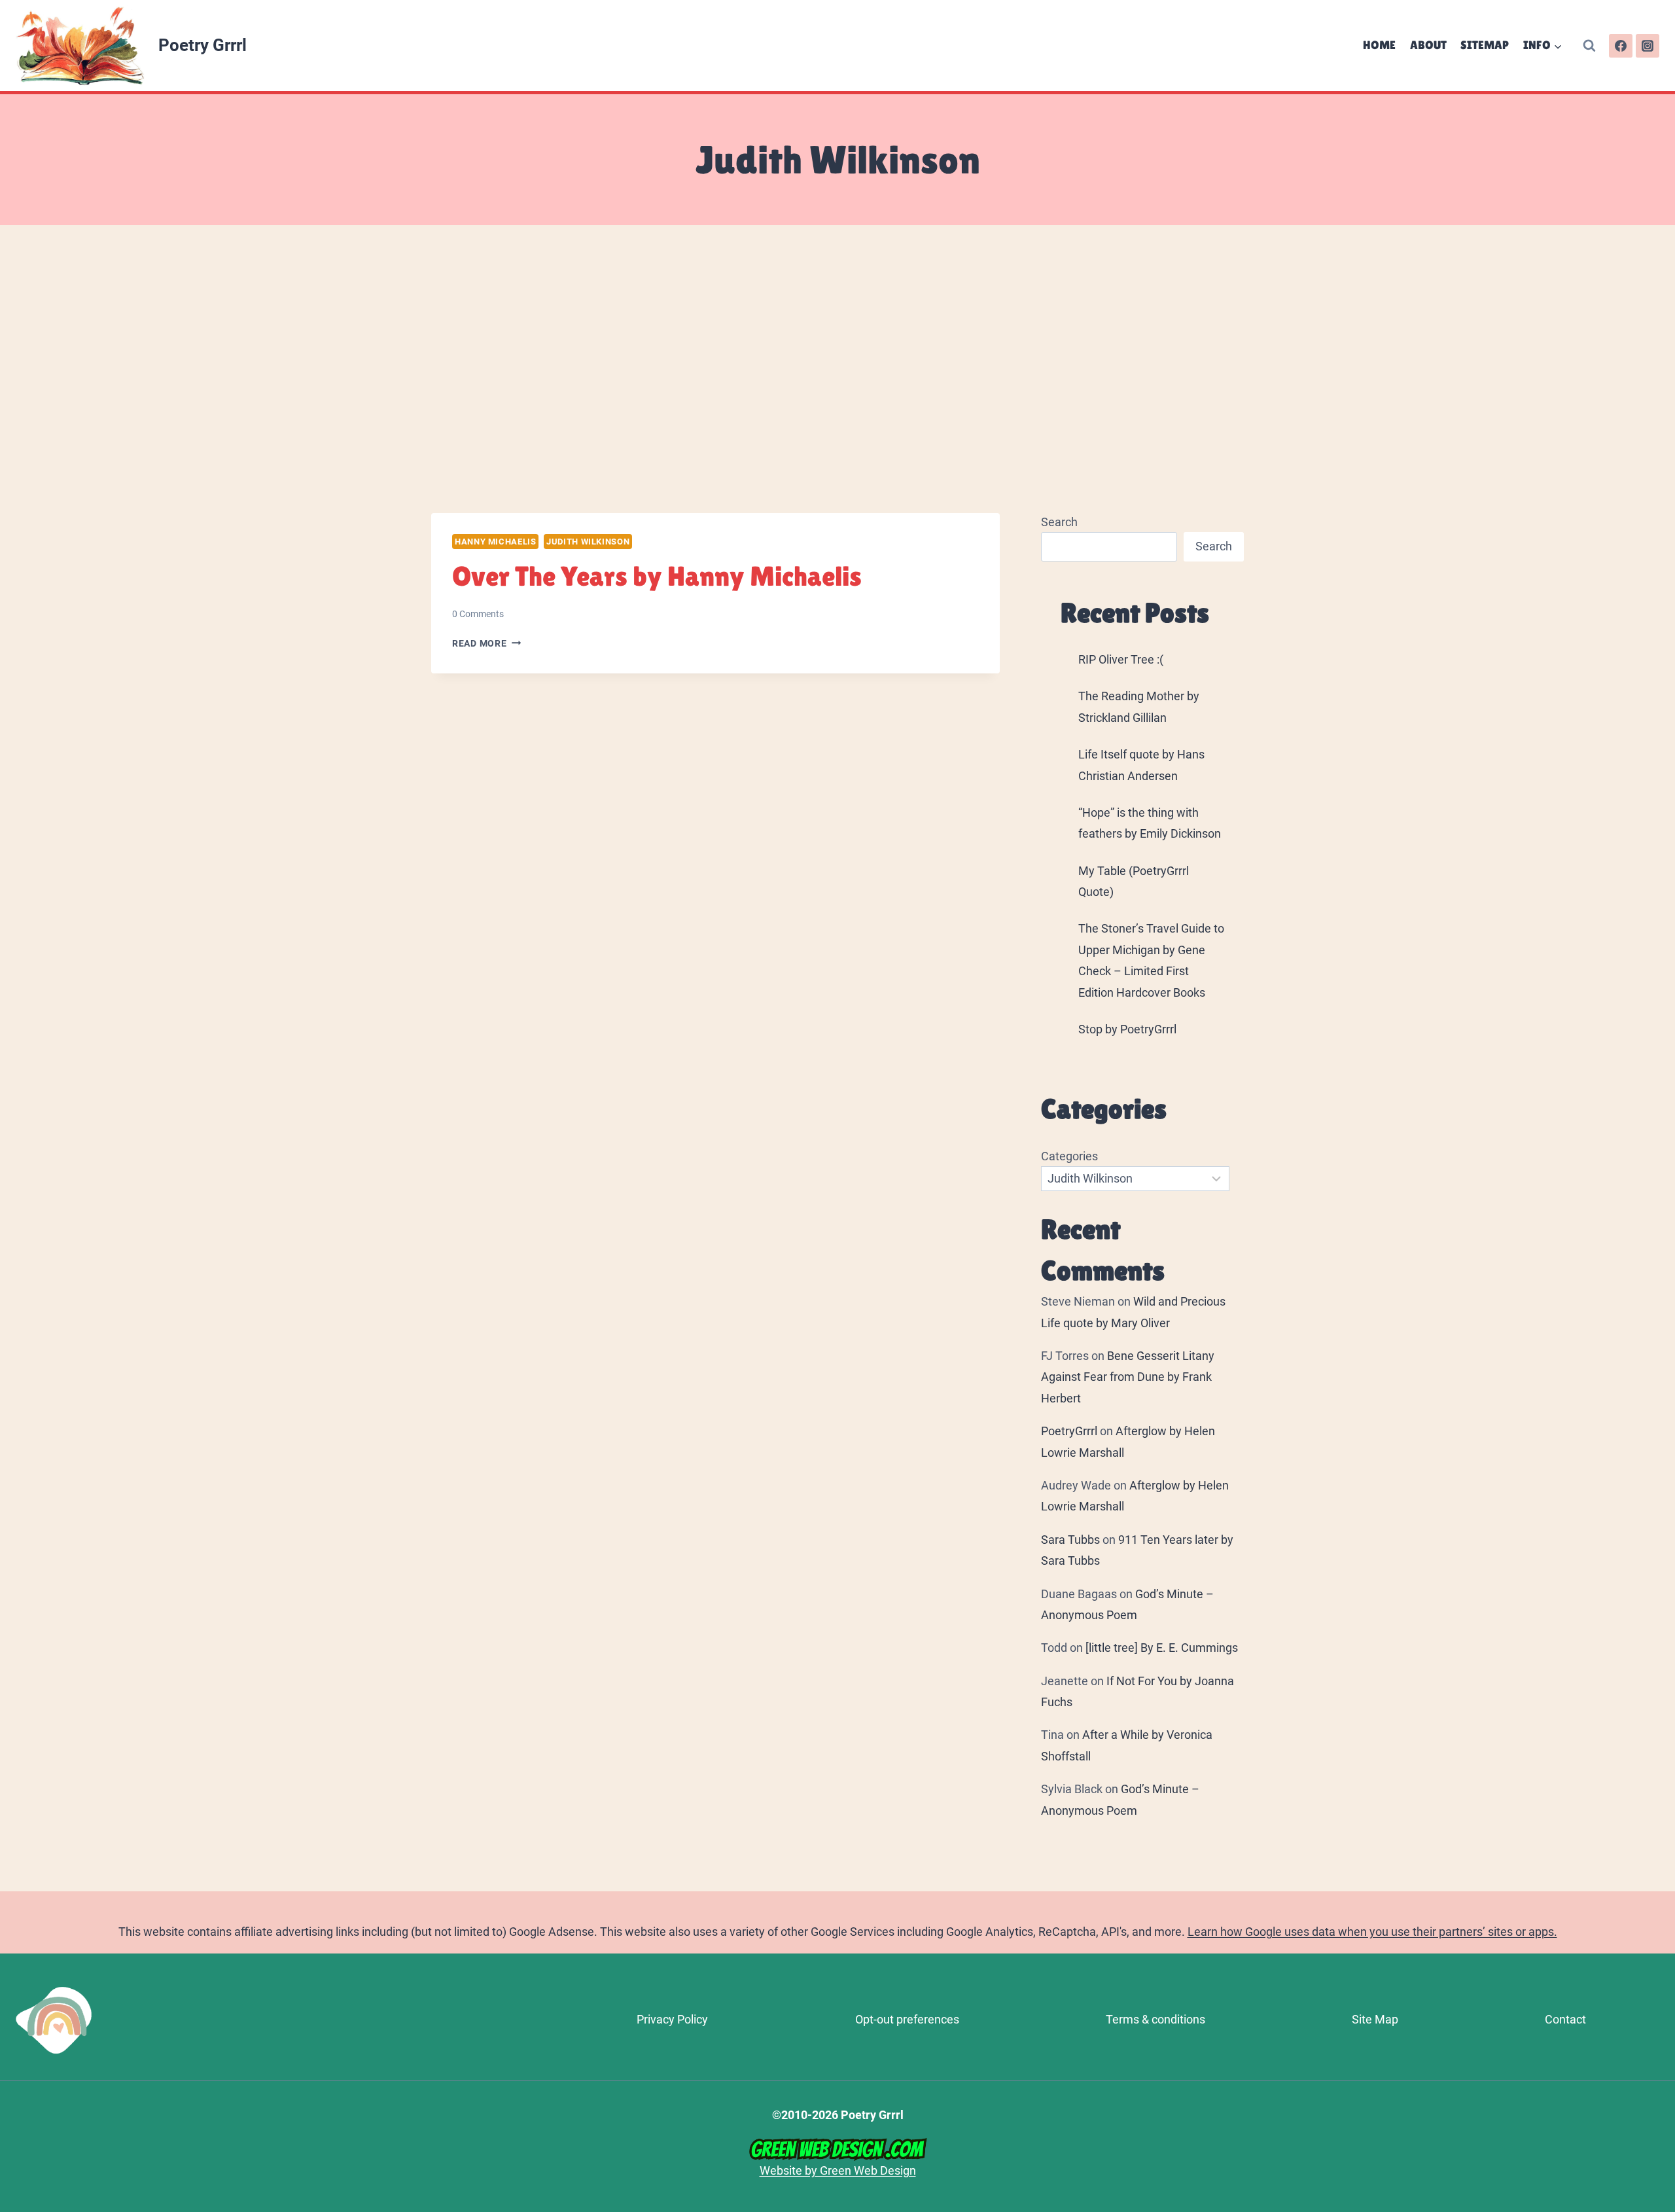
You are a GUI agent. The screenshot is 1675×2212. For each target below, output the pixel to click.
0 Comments (478, 614)
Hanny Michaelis (495, 542)
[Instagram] (1648, 46)
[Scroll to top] (1659, 2029)
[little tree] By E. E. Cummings (1162, 1648)
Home (1379, 45)
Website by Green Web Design (838, 2170)
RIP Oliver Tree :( (1121, 659)
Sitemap (1485, 45)
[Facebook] (1621, 46)
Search (1059, 522)
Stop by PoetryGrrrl (1127, 1029)
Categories (1069, 1156)
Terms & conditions (1155, 2019)
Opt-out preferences (907, 2019)
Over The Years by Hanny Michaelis (657, 576)
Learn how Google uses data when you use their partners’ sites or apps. (1372, 1932)
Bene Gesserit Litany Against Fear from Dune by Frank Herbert (1128, 1377)
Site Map (1375, 2019)
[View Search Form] (1589, 46)
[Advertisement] (837, 369)
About (1428, 45)
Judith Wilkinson (588, 542)
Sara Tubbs (1070, 1540)
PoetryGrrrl (1069, 1431)
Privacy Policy (672, 2019)
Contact (1565, 2019)
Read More (486, 644)
